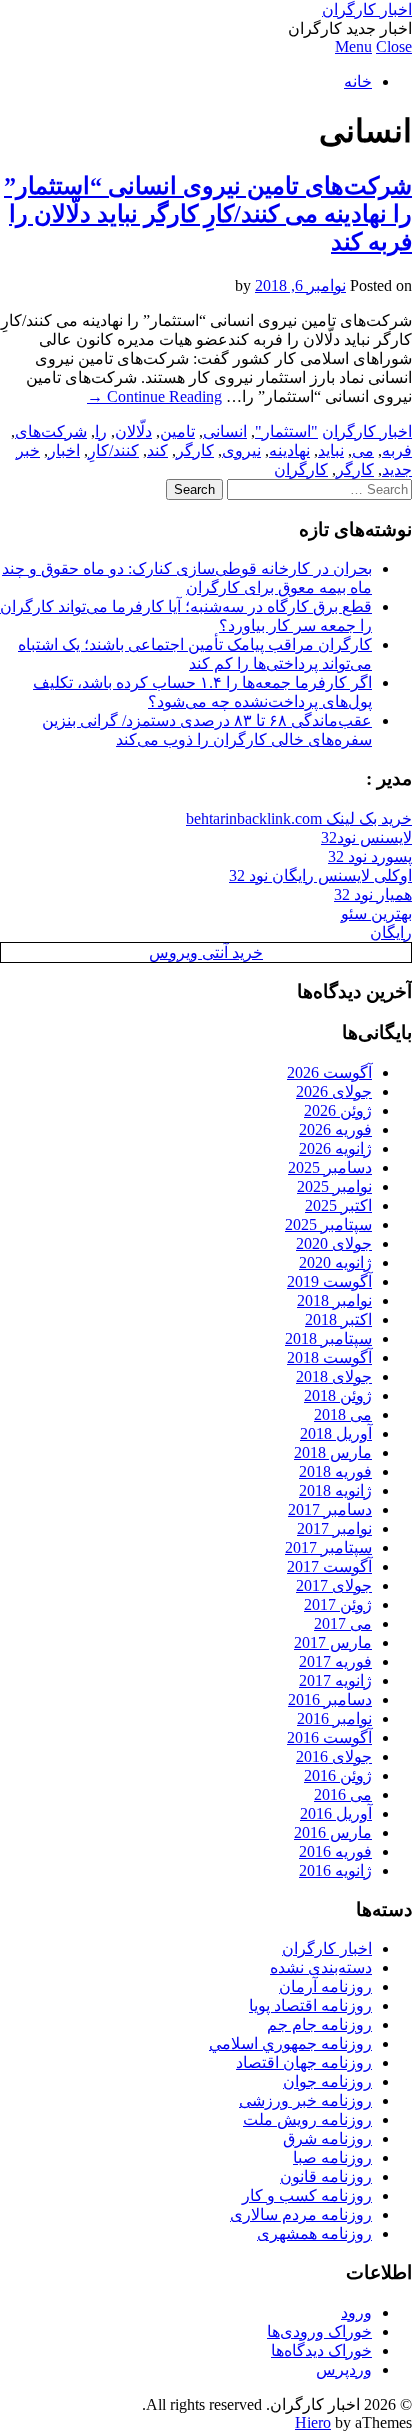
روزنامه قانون (326, 2176)
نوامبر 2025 (334, 1186)
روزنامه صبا (332, 2157)
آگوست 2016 (329, 1737)
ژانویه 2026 (335, 1148)
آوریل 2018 (336, 1433)
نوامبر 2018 (334, 1300)
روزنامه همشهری (314, 2233)
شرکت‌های (51, 431)
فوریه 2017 (335, 1661)
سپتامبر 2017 (328, 1547)
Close (394, 46)
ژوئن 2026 (338, 1110)
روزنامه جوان (327, 2081)
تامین (177, 431)
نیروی (241, 450)
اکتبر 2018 (338, 1319)
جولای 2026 (334, 1091)
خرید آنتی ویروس (206, 952)
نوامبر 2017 (334, 1528)
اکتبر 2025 (338, 1205)
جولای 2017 (334, 1585)
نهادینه (289, 450)
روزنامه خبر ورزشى (305, 2100)
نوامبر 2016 (334, 1718)
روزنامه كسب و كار (307, 2195)
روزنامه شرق (327, 2138)
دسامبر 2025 (330, 1167)
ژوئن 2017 (338, 1604)
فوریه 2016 (335, 1851)
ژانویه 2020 (335, 1262)
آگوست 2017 (329, 1566)
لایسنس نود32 (366, 837)
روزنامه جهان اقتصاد (304, 2062)
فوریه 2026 (335, 1129)
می (363, 450)
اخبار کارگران (367, 9)
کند (157, 450)
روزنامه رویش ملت (307, 2119)
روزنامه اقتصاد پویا (310, 2005)
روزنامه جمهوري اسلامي (290, 2043)
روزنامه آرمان (325, 1986)
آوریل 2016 (336, 1813)
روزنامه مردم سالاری (301, 2214)
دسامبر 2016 (330, 1699)
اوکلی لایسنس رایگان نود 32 (320, 875)
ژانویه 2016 (335, 1870)
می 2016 (343, 1794)
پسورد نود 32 (370, 856)
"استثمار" (286, 431)
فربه (397, 450)
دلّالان (133, 431)
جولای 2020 (334, 1243)
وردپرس (344, 2369)
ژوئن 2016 (338, 1775)
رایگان (391, 932)
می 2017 (343, 1623)
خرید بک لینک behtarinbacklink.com (299, 818)
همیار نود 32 (373, 894)
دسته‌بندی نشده (321, 1967)
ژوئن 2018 (338, 1395)
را (101, 431)
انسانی (225, 431)
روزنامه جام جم (319, 2024)
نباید (331, 450)
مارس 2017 (333, 1642)
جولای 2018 (334, 1376)
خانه (358, 81)
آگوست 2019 (329, 1281)
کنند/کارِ (113, 450)
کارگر (195, 450)
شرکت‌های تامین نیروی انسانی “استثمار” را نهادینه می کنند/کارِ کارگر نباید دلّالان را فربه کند (208, 214)
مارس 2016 (333, 1832)
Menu (353, 46)
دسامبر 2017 (330, 1509)
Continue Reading (154, 396)
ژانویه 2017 (335, 1680)
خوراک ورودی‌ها (319, 2331)
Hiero (313, 2422)
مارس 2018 (333, 1452)
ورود (356, 2312)
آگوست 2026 (329, 1072)
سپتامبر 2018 (328, 1338)
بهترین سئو (376, 913)
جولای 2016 (334, 1756)
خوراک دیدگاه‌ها (321, 2350)
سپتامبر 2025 (328, 1224)
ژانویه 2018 (335, 1490)
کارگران (301, 469)
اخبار (64, 450)
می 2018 (343, 1414)
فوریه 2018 (335, 1471)
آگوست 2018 (329, 1357)
